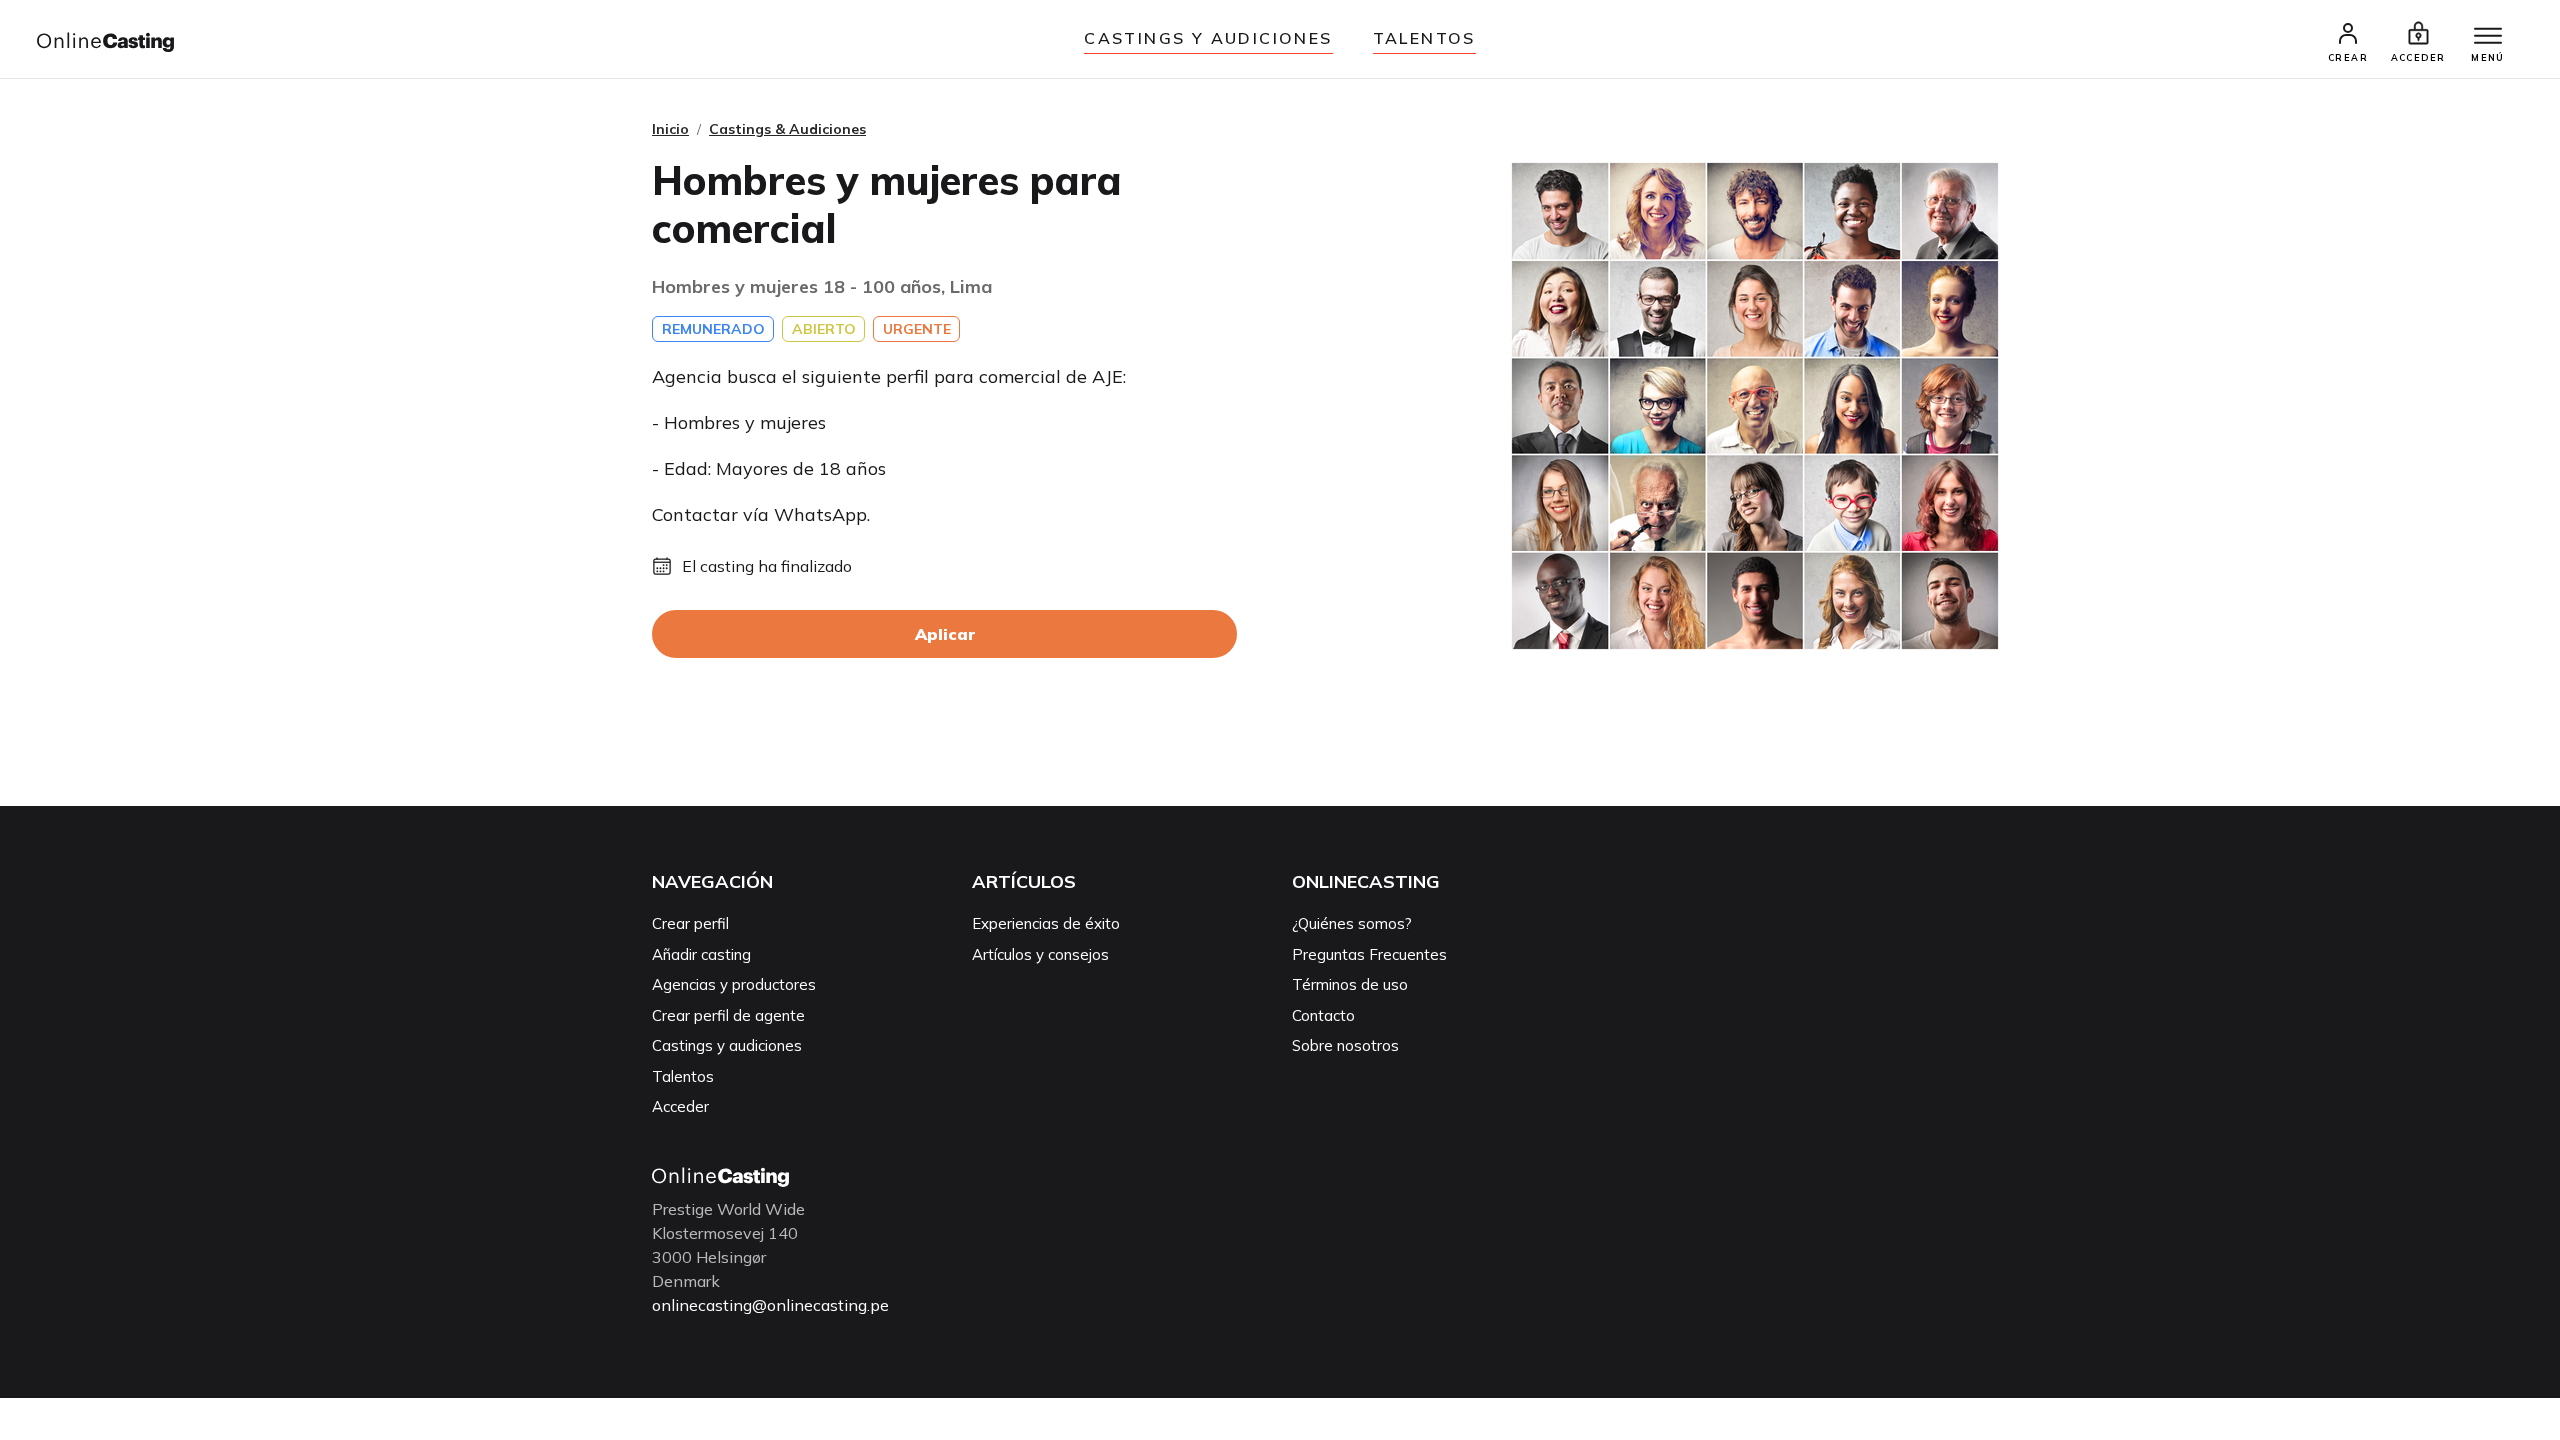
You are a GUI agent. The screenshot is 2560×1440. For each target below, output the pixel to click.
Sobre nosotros (1345, 1045)
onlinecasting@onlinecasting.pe (770, 1305)
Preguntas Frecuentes (1369, 954)
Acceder (680, 1106)
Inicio (670, 129)
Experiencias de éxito (1046, 923)
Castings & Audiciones (787, 129)
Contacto (1323, 1015)
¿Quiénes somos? (1352, 923)
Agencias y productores (734, 984)
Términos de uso (1350, 984)
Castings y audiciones (1208, 38)
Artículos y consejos (1040, 954)
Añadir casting (701, 954)
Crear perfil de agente (728, 1015)
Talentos (1424, 38)
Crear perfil (690, 923)
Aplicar (945, 634)
